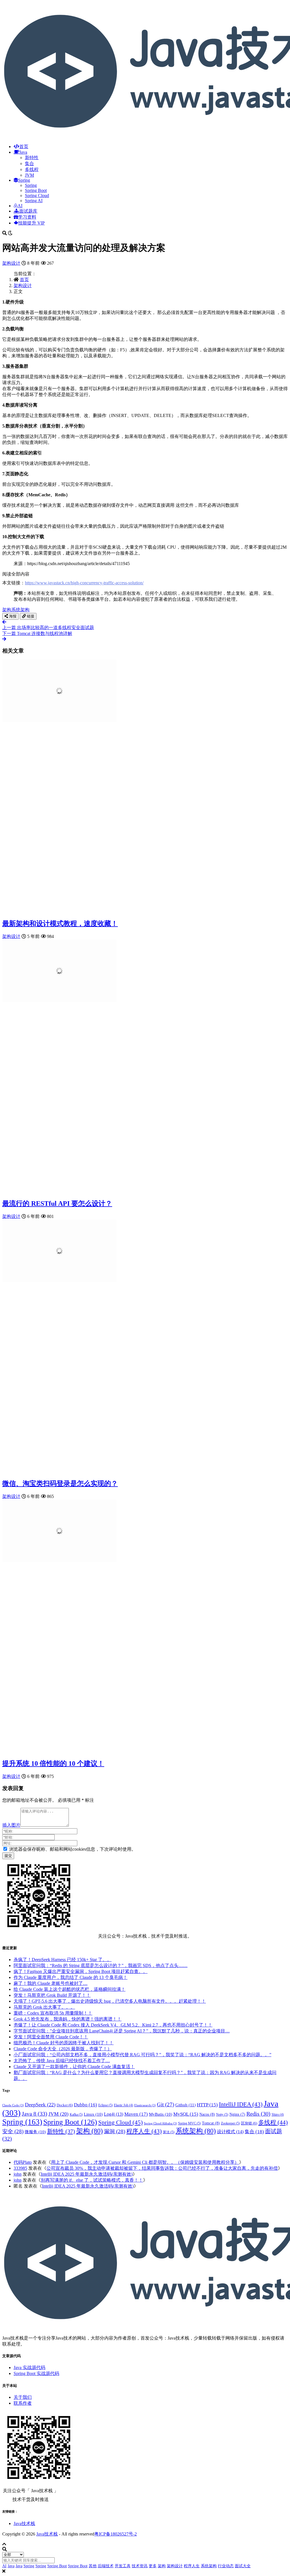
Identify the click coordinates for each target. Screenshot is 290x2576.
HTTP (207, 2105)
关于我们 (23, 2397)
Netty (222, 2115)
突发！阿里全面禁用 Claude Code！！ (51, 2037)
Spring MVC (189, 2123)
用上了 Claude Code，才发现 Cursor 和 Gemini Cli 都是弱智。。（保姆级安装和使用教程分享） (145, 2162)
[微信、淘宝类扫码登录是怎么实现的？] (59, 1280)
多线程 (32, 169)
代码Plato (23, 2162)
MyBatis (161, 2114)
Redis (258, 2114)
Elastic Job (123, 2105)
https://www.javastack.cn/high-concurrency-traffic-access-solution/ (84, 583)
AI (20, 206)
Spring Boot (36, 190)
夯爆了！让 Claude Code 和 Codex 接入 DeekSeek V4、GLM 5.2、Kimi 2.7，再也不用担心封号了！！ (113, 2025)
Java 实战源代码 (29, 2367)
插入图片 (11, 1825)
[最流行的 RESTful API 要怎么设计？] (59, 1000)
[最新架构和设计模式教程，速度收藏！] (59, 720)
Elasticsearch (145, 2105)
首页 (24, 147)
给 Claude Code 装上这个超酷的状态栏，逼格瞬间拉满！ (70, 1989)
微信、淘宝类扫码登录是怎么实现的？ (60, 1483)
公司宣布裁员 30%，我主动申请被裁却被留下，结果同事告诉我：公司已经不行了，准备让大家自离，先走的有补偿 (162, 2168)
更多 (153, 2566)
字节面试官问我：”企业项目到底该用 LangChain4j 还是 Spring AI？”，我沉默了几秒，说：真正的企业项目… (122, 2031)
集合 (29, 163)
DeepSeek (40, 2105)
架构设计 (11, 263)
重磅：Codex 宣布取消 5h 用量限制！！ (53, 2013)
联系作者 (23, 2403)
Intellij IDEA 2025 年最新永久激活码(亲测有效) (87, 2174)
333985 (20, 2168)
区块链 (249, 2123)
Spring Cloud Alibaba (160, 2123)
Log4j (114, 2114)
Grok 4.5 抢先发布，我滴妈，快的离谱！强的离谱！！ (68, 2019)
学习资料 (27, 217)
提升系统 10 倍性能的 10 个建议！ (53, 1763)
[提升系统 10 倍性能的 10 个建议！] (59, 1560)
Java (23, 152)
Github (185, 2105)
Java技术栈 (24, 2523)
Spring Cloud (37, 195)
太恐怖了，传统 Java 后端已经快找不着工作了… (62, 2061)
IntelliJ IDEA (241, 2104)
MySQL (186, 2114)
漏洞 (115, 2131)
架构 (7, 610)
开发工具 (123, 2566)
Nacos (207, 2114)
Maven (136, 2114)
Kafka (76, 2115)
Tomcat (211, 2123)
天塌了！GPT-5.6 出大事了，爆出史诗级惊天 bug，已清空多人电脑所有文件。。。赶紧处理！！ (110, 2001)
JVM (29, 175)
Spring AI (34, 201)
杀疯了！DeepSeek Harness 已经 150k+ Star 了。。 (63, 1960)
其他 (93, 2566)
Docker (65, 2105)
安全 (13, 2131)
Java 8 (35, 2114)
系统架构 (20, 610)
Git (166, 2104)
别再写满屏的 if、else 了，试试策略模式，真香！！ (92, 2180)
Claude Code (13, 2105)
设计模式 (230, 2132)
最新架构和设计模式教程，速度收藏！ (60, 923)
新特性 (32, 158)
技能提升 (31, 223)
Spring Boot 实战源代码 (36, 2373)
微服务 (35, 2132)
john (18, 2174)
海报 (12, 616)
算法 (169, 2132)
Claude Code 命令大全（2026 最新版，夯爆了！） (63, 2049)
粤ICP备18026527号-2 (116, 2534)
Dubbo (86, 2105)
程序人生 (144, 2131)
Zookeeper (230, 2123)
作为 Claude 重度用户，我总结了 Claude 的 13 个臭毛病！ (71, 1977)
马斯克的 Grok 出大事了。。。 (44, 2007)
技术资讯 (140, 2566)
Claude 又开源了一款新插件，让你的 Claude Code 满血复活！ (74, 2067)
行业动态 (226, 2566)
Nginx (237, 2114)
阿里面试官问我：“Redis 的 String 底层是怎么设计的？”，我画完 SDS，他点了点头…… (101, 1965)
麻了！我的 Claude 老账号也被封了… (51, 1983)
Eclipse (105, 2105)
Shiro (278, 2115)
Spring (24, 180)
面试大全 (243, 2566)
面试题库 (28, 211)
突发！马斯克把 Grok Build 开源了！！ (52, 1995)
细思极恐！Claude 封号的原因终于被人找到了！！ (64, 2043)
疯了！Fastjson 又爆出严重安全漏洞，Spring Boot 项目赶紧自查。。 (81, 1971)
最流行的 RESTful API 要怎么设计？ (57, 1203)
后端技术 (106, 2566)
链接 (30, 616)
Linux (93, 2114)
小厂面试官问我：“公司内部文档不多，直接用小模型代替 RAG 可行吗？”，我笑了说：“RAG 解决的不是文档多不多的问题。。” (142, 2055)
